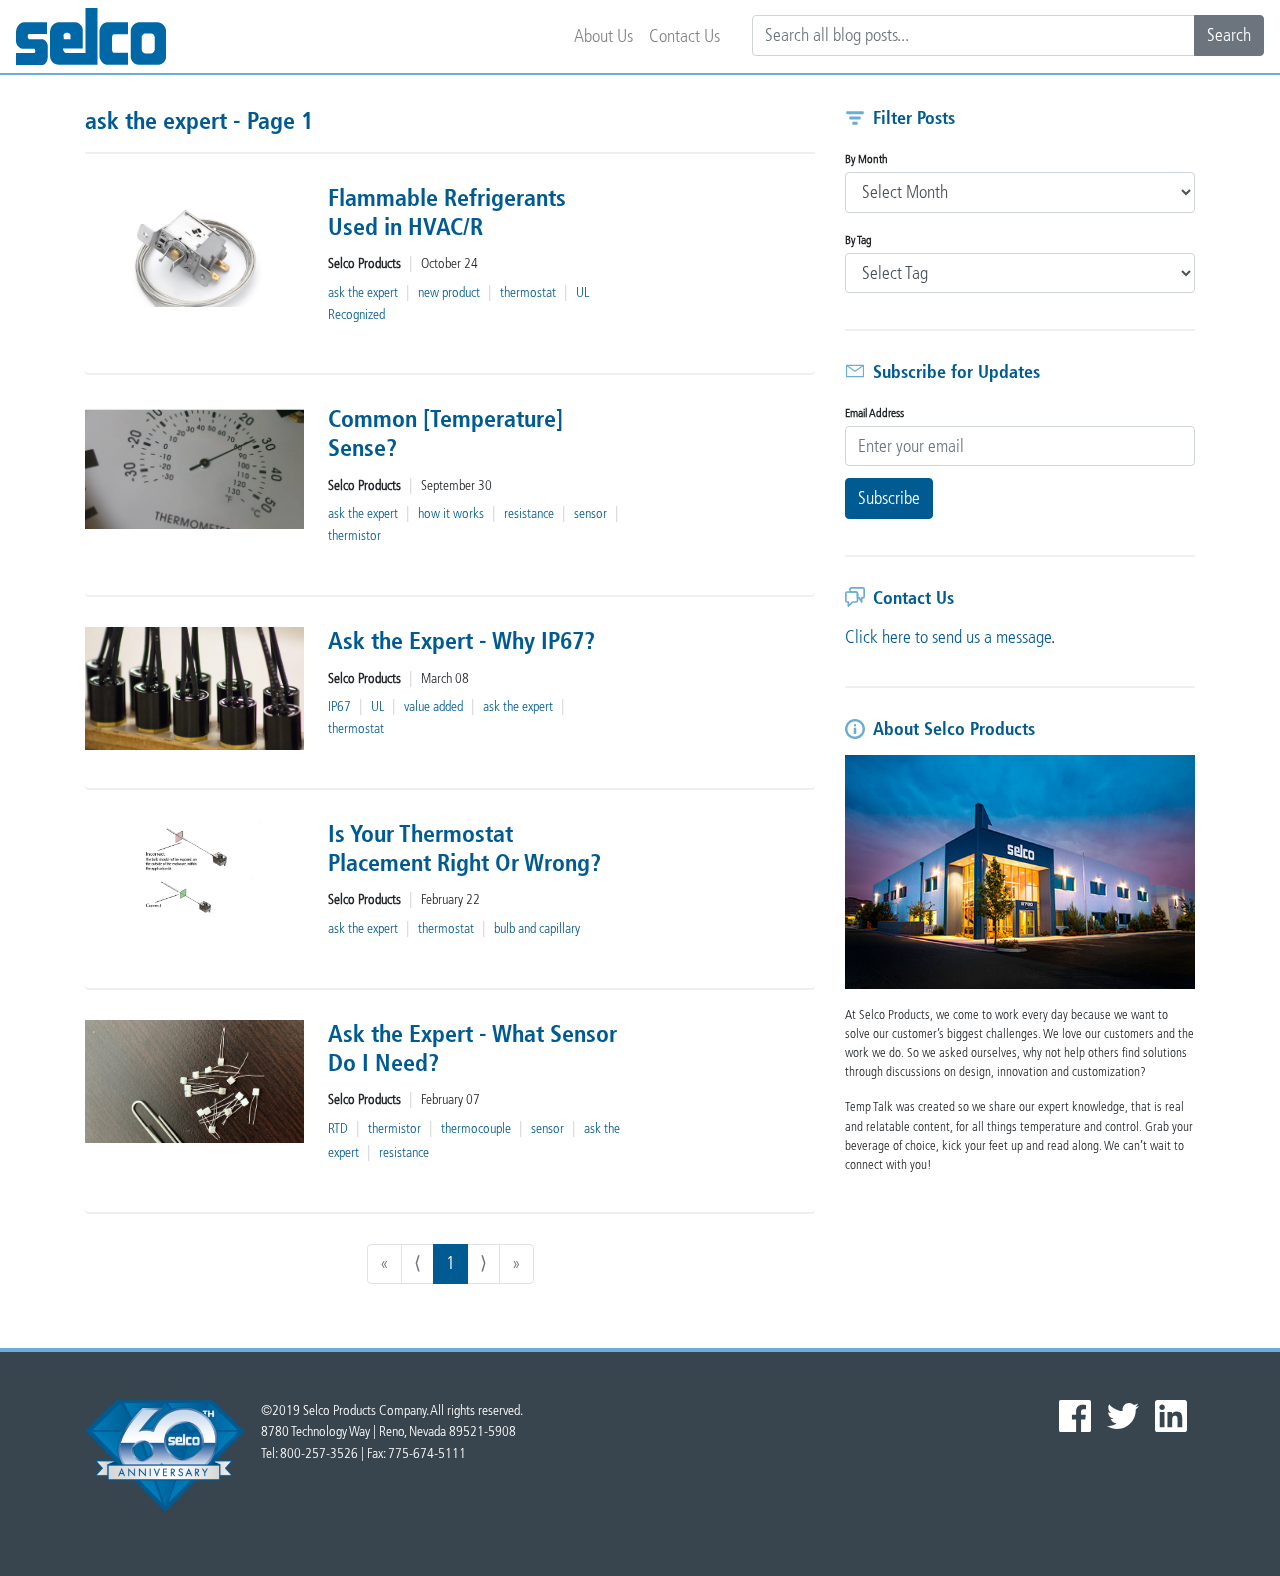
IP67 (339, 706)
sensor (590, 513)
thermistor (354, 535)
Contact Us (684, 36)
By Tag (858, 240)
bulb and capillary (537, 928)
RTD (338, 1128)
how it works (451, 513)
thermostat (528, 292)
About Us (603, 36)
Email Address (874, 413)
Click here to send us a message (948, 637)
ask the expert (363, 292)
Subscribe (889, 498)
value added (433, 706)
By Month (866, 159)
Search (1229, 35)
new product (449, 292)
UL (377, 706)
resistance (529, 513)
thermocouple (476, 1128)
